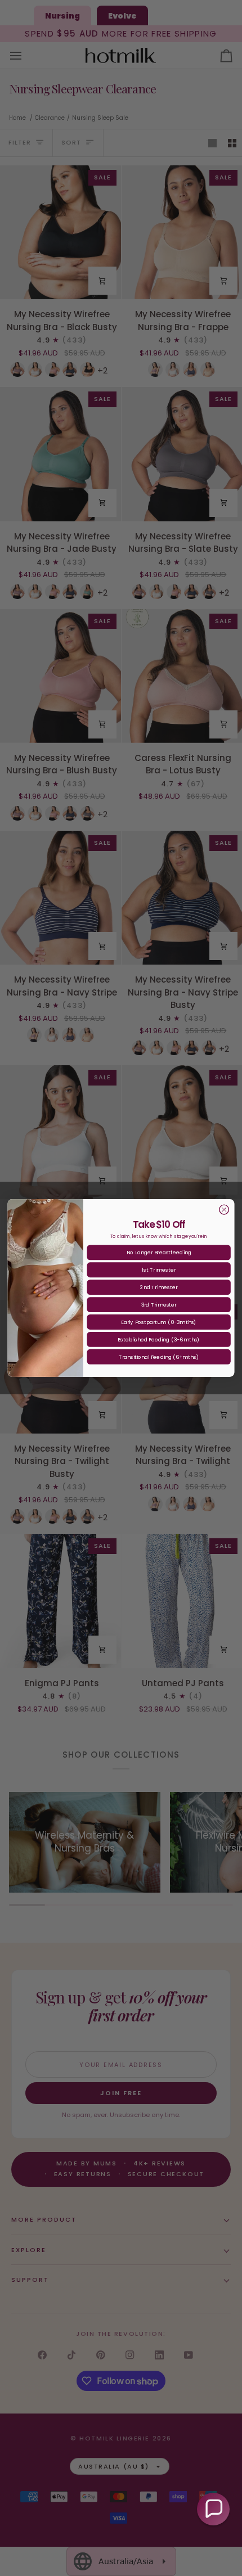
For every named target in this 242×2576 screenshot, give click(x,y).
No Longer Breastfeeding (159, 1252)
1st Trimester (159, 1270)
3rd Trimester (159, 1305)
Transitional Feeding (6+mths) (159, 1357)
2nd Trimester (159, 1287)
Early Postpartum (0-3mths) (159, 1322)
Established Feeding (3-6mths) (159, 1339)
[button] (213, 2509)
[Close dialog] (224, 1210)
